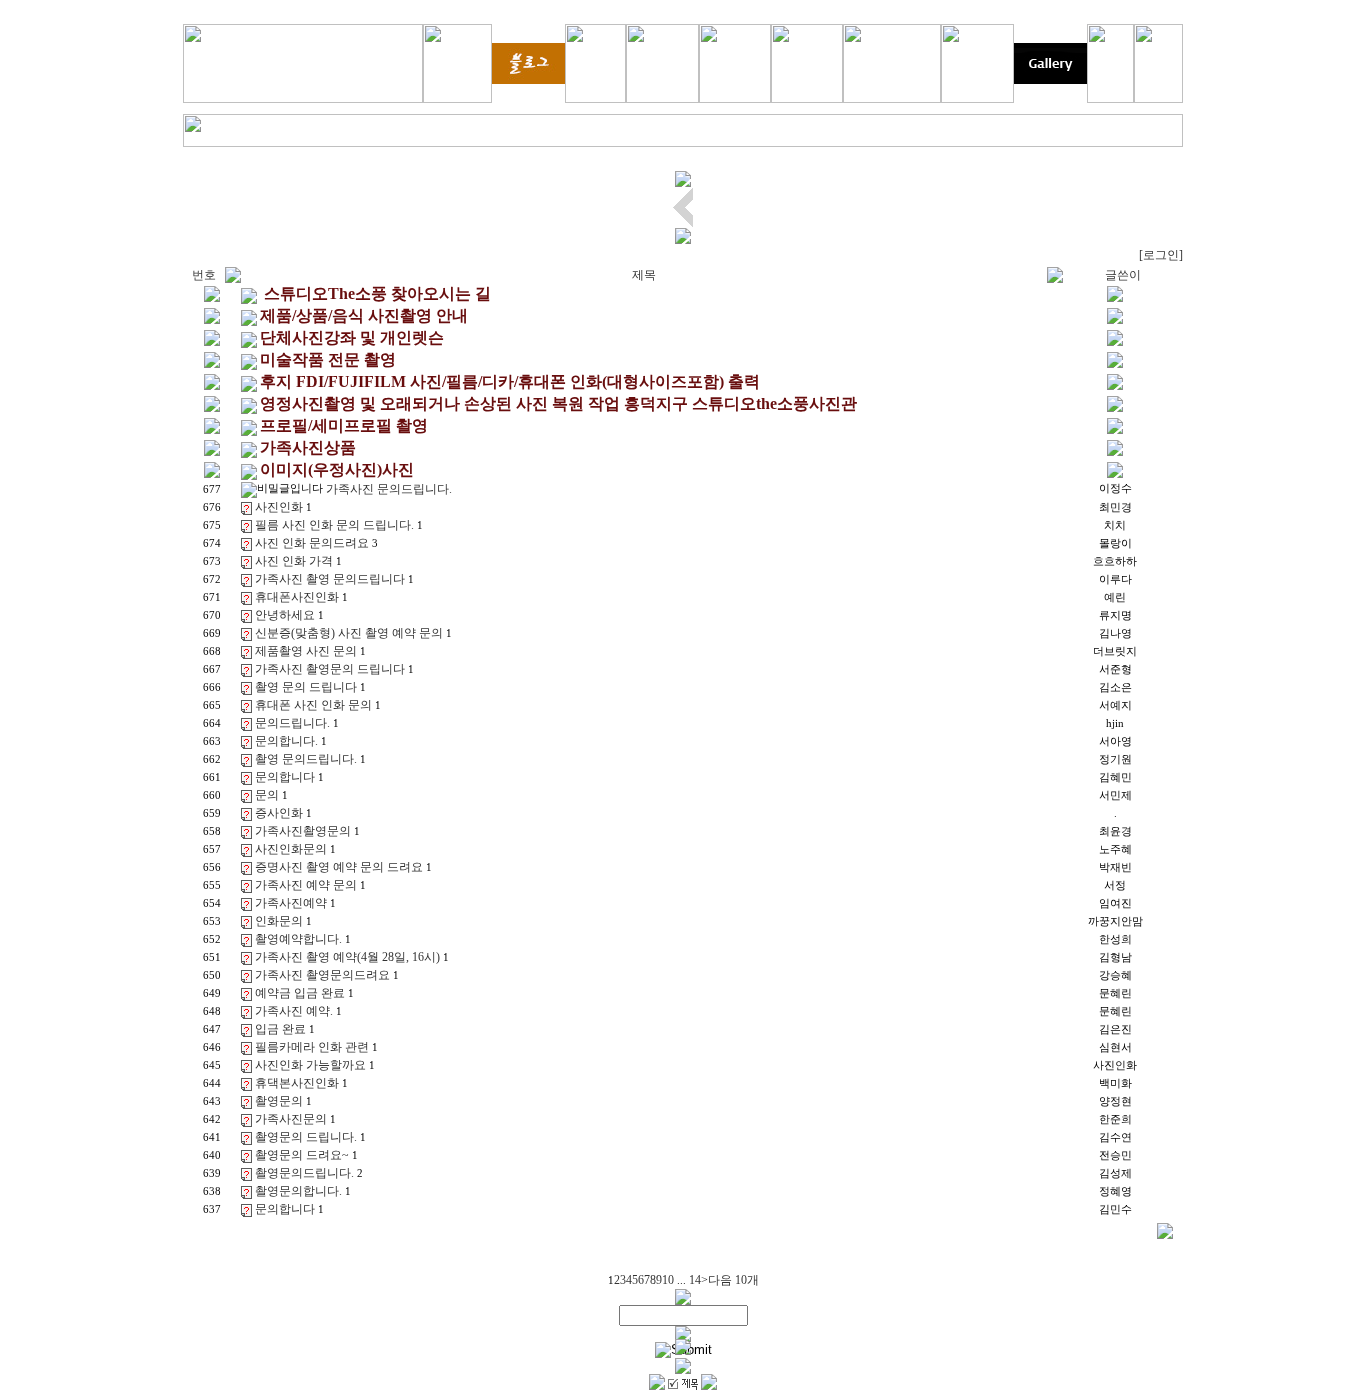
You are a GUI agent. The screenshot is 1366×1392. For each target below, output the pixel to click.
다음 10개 (733, 1280)
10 (668, 1280)
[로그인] (1161, 255)
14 (695, 1280)
